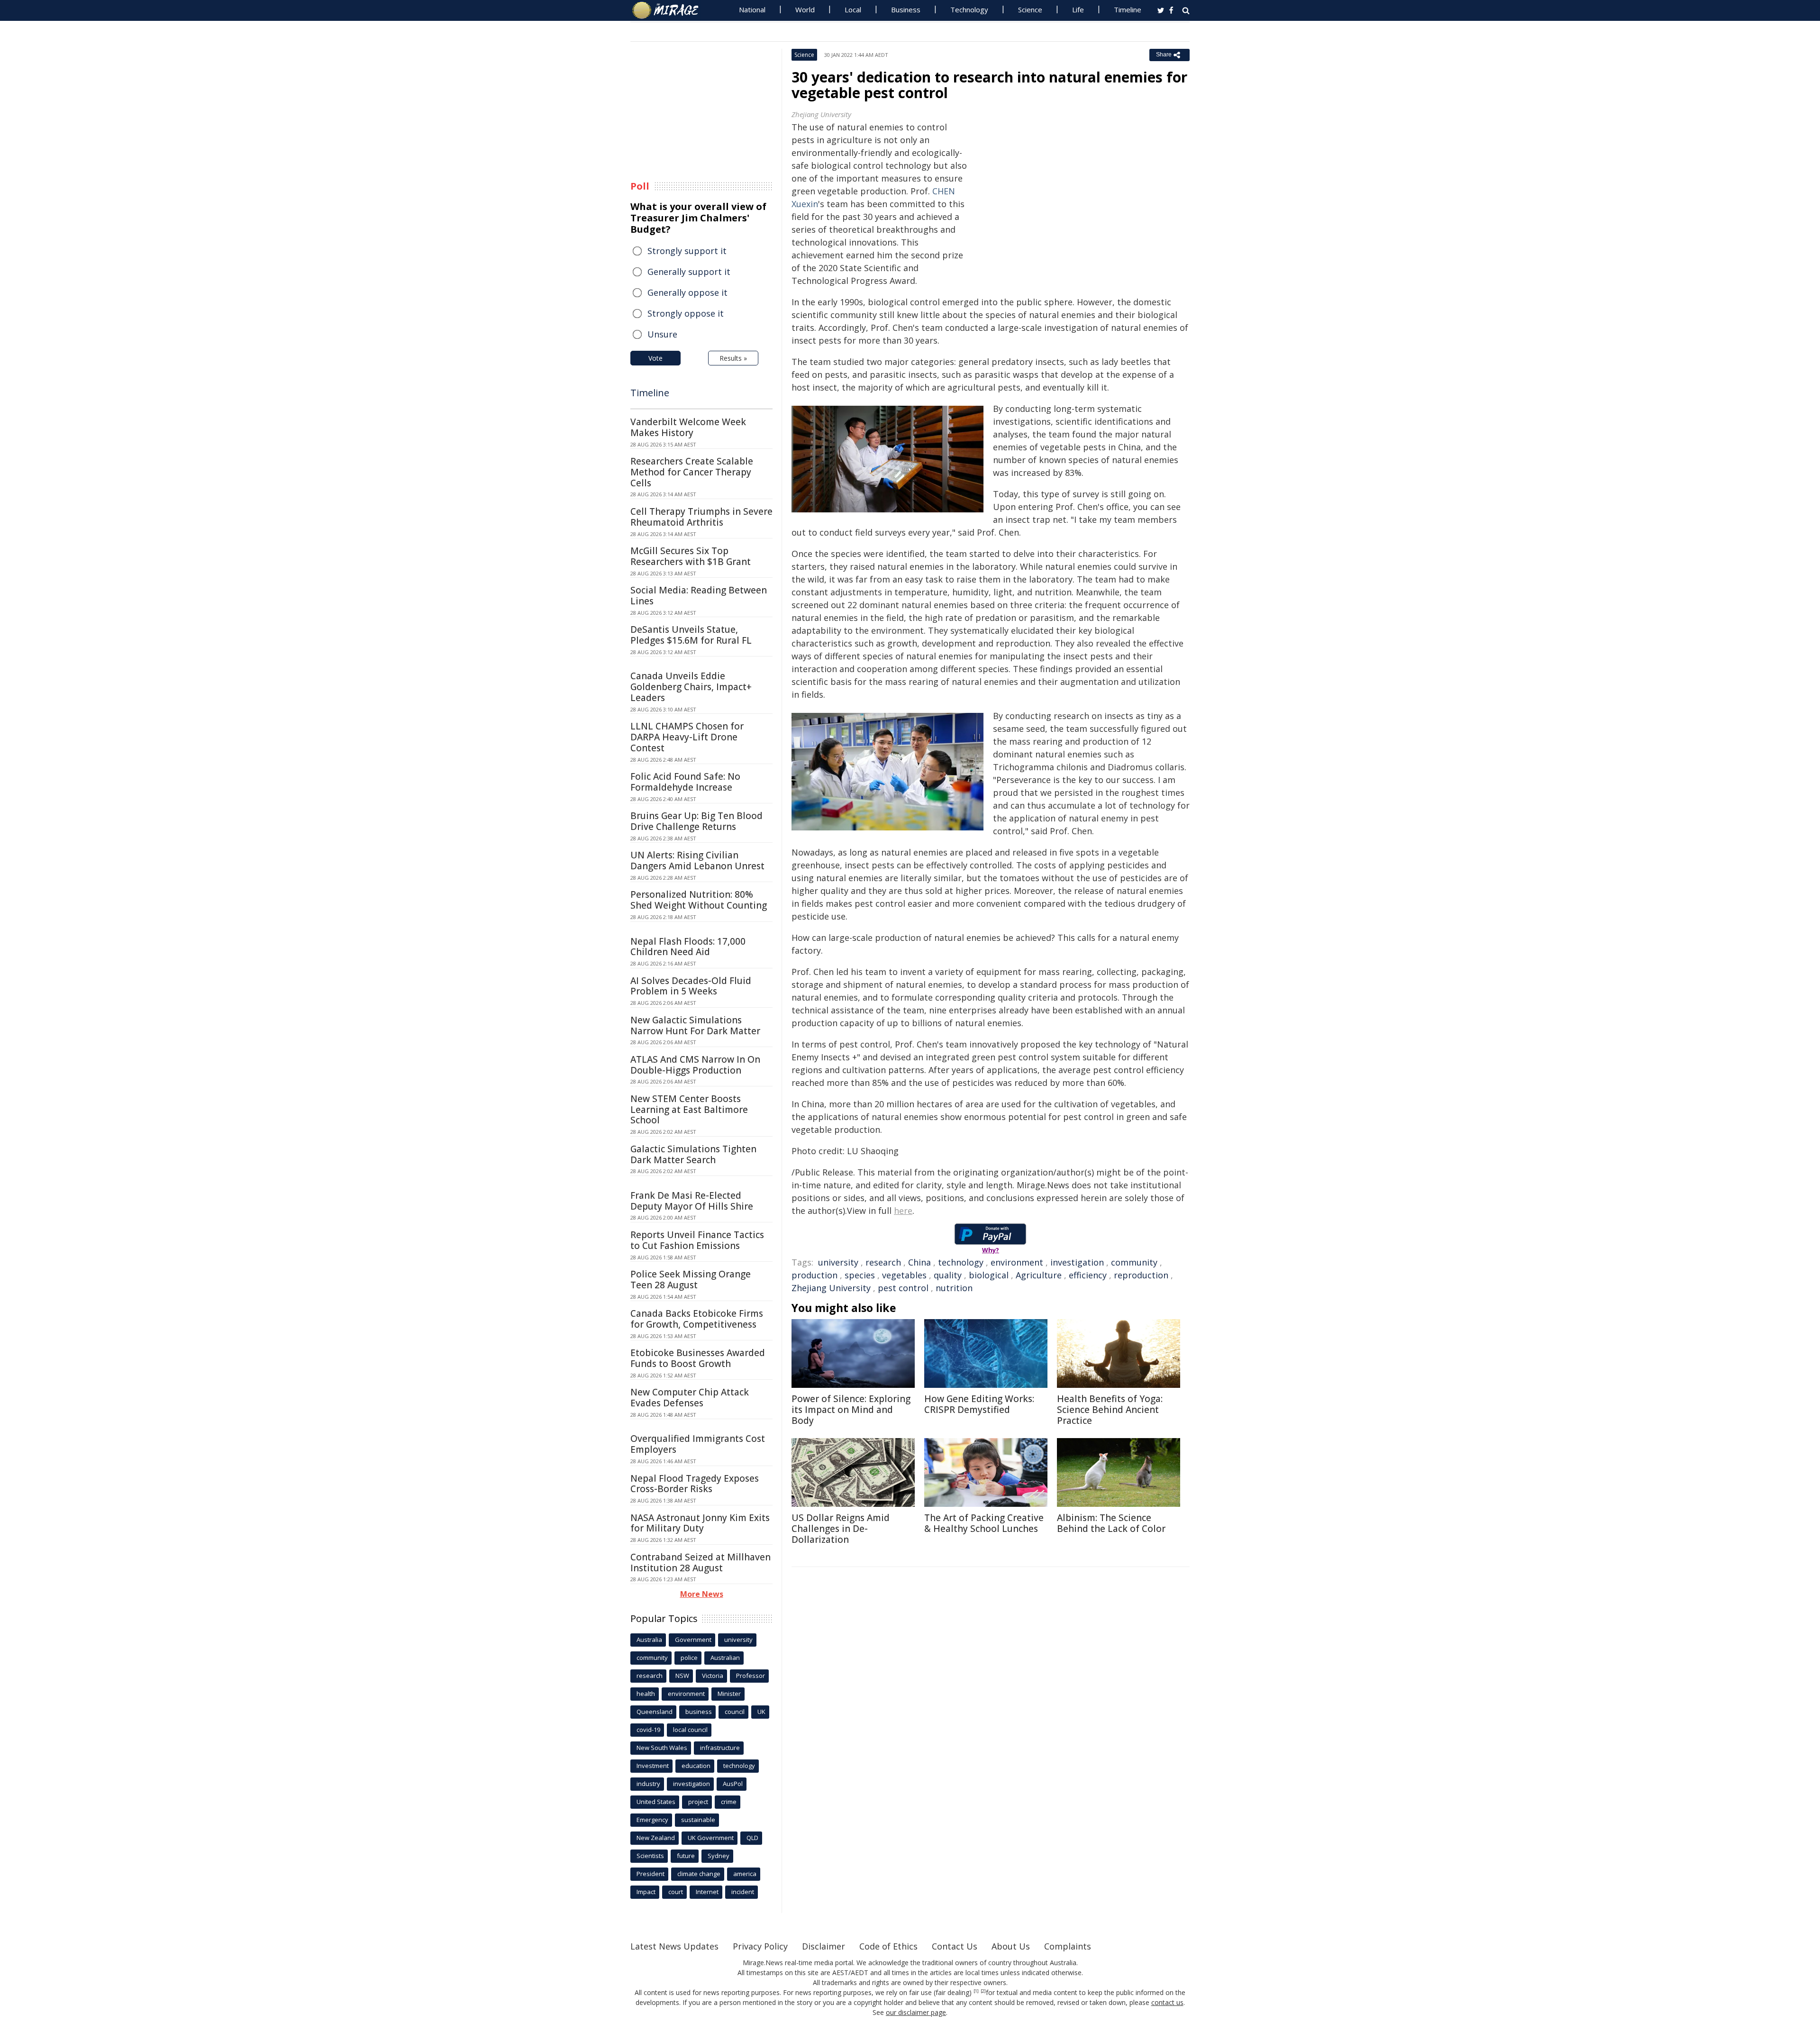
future (686, 1856)
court (676, 1892)
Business (906, 9)
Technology (969, 9)
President (651, 1874)
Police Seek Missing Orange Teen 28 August (691, 1280)
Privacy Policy (760, 1946)
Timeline (1128, 9)
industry (648, 1784)
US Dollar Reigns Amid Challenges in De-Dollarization (841, 1529)
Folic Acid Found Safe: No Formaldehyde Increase (685, 782)
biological (989, 1275)
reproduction (1141, 1275)
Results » (733, 358)
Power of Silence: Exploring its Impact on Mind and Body (851, 1410)
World (805, 9)
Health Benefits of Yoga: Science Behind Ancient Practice (1110, 1410)
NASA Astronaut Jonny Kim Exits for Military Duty (700, 1523)
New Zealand (656, 1838)
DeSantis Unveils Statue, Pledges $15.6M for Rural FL (691, 635)
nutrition (954, 1288)
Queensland (655, 1712)
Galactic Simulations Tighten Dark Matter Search (693, 1154)
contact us (1167, 2002)
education (696, 1766)
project (698, 1802)
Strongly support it (687, 251)
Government (693, 1640)
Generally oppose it (687, 292)
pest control (903, 1288)
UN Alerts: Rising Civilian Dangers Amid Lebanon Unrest (697, 861)
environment (1017, 1262)
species (860, 1275)
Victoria (713, 1676)
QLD (752, 1838)
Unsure (662, 334)
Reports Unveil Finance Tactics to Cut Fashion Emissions (697, 1240)
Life (1078, 9)
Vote (655, 358)
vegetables (904, 1275)
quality (948, 1275)
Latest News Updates (674, 1946)
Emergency (652, 1820)
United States (656, 1802)
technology (961, 1262)
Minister (729, 1694)
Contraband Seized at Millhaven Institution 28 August (701, 1563)
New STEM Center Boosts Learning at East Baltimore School (689, 1110)
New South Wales (662, 1748)
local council (690, 1730)
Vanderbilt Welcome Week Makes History (688, 427)
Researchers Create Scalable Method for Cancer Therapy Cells (692, 472)
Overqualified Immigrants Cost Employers (698, 1444)
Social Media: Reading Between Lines (699, 596)
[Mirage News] (670, 10)
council (735, 1712)
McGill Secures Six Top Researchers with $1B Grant (691, 556)
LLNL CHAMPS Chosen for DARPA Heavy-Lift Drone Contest (687, 737)
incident (743, 1892)
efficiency (1088, 1275)
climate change (699, 1874)
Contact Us (955, 1946)
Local (853, 9)
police (689, 1658)
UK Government (711, 1838)
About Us (1011, 1946)
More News (702, 1594)
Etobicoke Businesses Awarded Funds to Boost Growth (698, 1358)
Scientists (650, 1856)
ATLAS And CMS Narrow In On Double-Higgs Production (695, 1065)
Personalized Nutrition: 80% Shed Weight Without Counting (699, 900)
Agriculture (1039, 1275)
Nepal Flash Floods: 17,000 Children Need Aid (688, 947)
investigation (1077, 1262)
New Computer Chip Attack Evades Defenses (690, 1398)
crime (729, 1802)
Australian (725, 1658)
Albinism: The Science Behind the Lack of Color (1111, 1523)
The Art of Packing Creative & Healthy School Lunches (984, 1523)
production (814, 1275)
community (1134, 1262)
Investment (653, 1766)
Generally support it (689, 272)
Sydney (719, 1856)
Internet (707, 1892)
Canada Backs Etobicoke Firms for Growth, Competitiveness (697, 1319)
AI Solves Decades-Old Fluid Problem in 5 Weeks (691, 986)
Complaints (1068, 1946)
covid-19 (648, 1730)
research (883, 1262)
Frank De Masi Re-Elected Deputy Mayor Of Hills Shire (692, 1201)
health (646, 1694)
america (745, 1874)
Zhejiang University (831, 1288)
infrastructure (720, 1748)
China (919, 1262)
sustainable (698, 1820)
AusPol (733, 1784)
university (838, 1262)
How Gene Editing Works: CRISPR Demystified (979, 1404)
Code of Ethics (888, 1946)
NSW (682, 1676)
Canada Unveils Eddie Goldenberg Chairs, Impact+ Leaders (691, 687)
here (903, 1211)
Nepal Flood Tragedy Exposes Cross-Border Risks (695, 1484)
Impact (646, 1892)
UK (761, 1712)
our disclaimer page (916, 2012)
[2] (983, 1991)
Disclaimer (824, 1946)
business (699, 1712)
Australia (649, 1640)
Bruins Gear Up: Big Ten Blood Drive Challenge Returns (696, 821)
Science (1030, 9)
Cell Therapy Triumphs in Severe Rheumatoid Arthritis (701, 517)
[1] (976, 1991)
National (752, 9)
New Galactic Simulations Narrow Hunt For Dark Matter (695, 1025)
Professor (751, 1676)
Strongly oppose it (686, 313)
